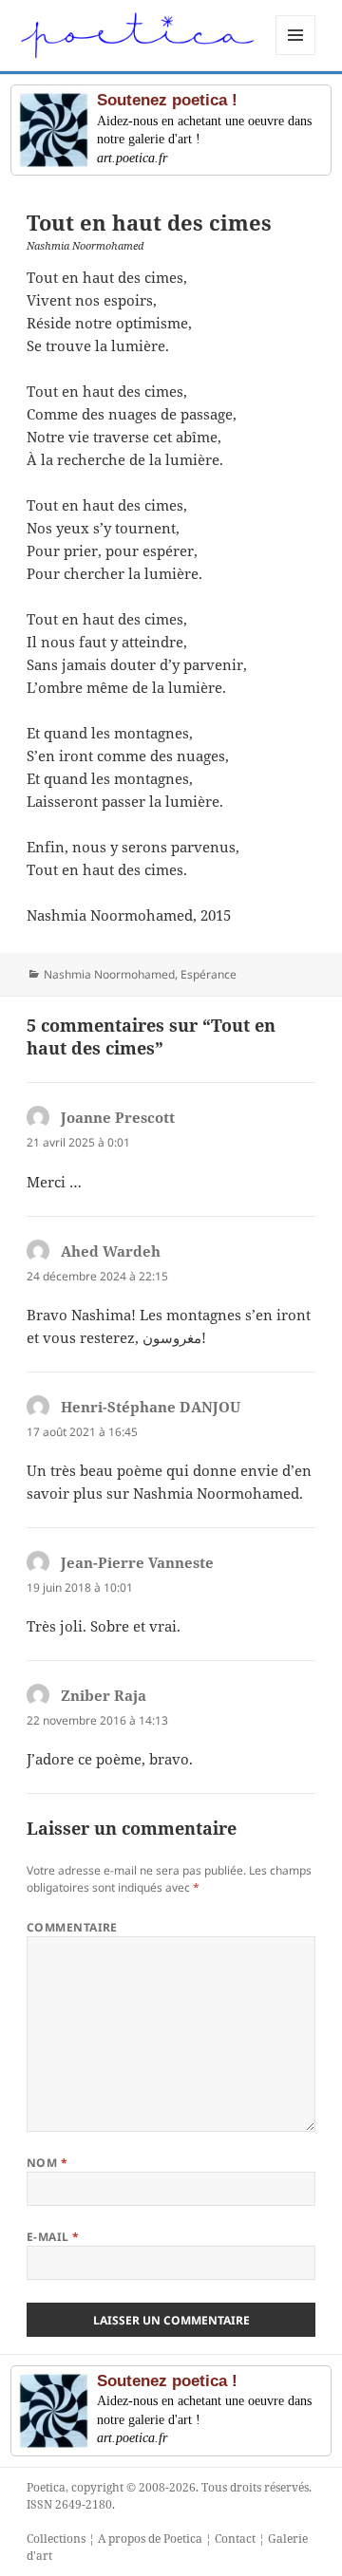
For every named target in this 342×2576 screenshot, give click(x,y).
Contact (235, 2539)
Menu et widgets (296, 55)
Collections (56, 2539)
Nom (47, 2163)
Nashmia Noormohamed (109, 974)
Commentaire (72, 1927)
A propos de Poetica (150, 2539)
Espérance (209, 974)
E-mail (53, 2237)
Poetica (46, 2487)
